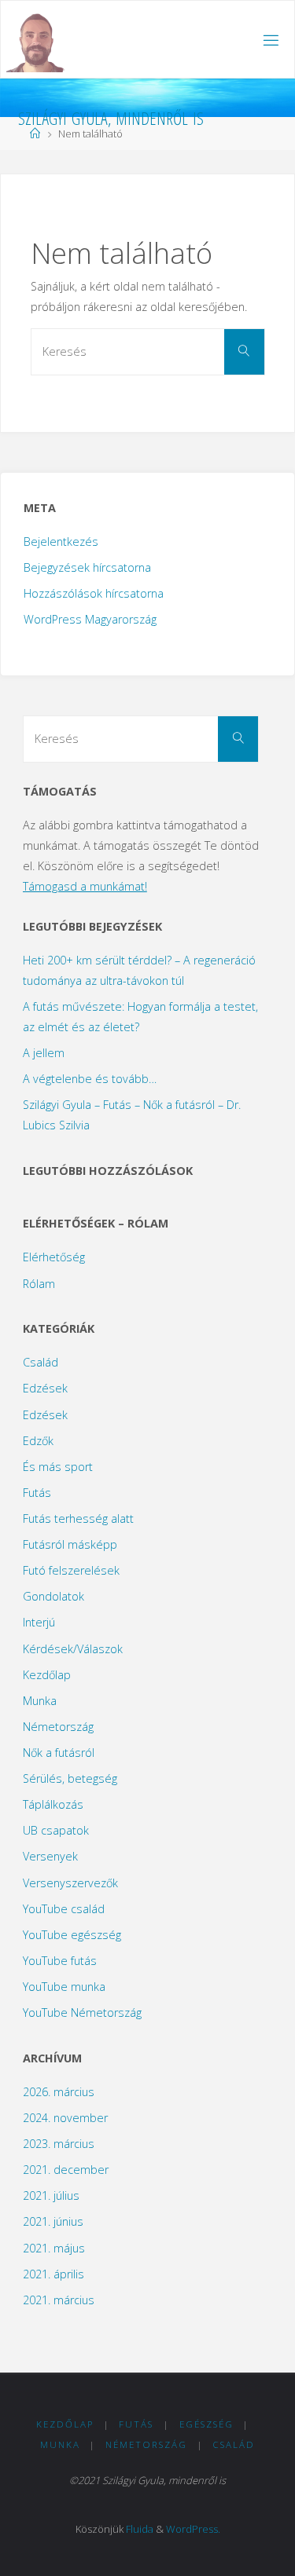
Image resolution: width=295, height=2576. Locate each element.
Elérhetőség (54, 1257)
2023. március (59, 2144)
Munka (40, 1701)
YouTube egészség (72, 1935)
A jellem (44, 1053)
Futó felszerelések (71, 1570)
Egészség (206, 2424)
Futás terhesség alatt (78, 1519)
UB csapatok (56, 1830)
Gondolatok (53, 1596)
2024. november (65, 2118)
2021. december (66, 2170)
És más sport (58, 1467)
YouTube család (64, 1909)
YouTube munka (64, 1987)
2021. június (53, 2221)
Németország (58, 1727)
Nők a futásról (59, 1753)
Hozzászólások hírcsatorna (94, 593)
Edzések (45, 1388)
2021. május (54, 2248)
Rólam (39, 1284)
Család (41, 1362)
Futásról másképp (70, 1544)
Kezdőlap (47, 1675)
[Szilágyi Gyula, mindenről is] (37, 40)
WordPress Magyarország (90, 619)
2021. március (59, 2300)
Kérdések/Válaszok (73, 1649)
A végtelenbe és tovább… (90, 1079)
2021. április (53, 2274)
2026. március (59, 2092)
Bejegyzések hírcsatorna (87, 567)
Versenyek (50, 1856)
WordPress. (193, 2529)
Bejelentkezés (61, 542)
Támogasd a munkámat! (85, 886)
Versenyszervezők (70, 1883)
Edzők (38, 1441)
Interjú (39, 1622)
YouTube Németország (82, 2012)
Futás (37, 1493)
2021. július (51, 2195)
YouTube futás (60, 1961)
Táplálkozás (53, 1804)
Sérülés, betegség (70, 1778)
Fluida (140, 2529)
